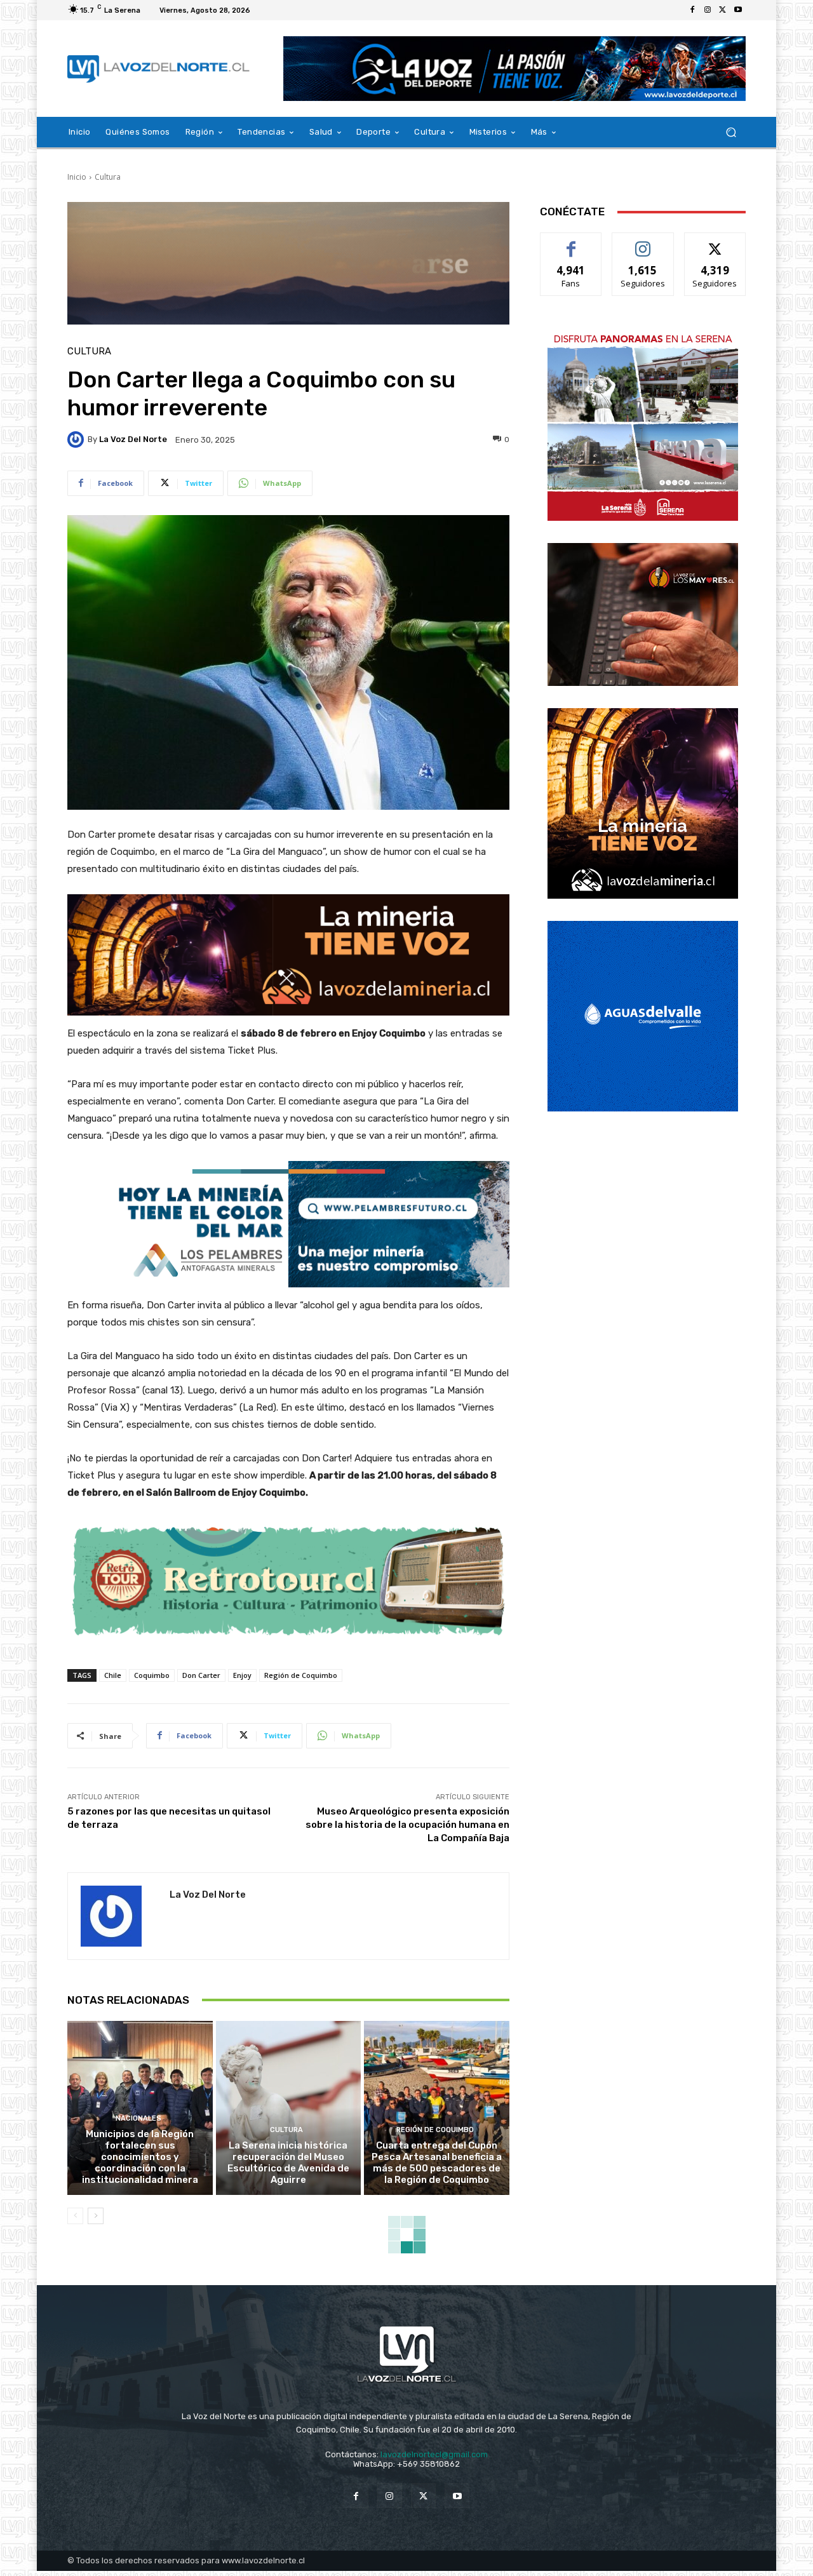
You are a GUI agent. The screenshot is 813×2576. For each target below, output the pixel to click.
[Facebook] (692, 10)
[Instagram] (708, 10)
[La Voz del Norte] (77, 439)
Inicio (77, 177)
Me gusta (571, 242)
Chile (113, 1675)
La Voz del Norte (133, 439)
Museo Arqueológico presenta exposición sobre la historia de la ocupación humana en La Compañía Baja (407, 1825)
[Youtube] (738, 10)
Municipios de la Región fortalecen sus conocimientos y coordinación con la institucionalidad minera (140, 2157)
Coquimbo (152, 1675)
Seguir (643, 242)
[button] (731, 132)
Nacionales (138, 2118)
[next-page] (96, 2216)
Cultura (108, 177)
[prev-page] (75, 2216)
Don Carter (201, 1675)
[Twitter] (723, 10)
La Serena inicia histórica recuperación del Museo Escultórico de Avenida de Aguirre (288, 2163)
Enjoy (242, 1675)
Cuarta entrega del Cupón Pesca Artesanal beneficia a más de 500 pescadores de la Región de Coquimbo (437, 2163)
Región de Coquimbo (301, 1675)
